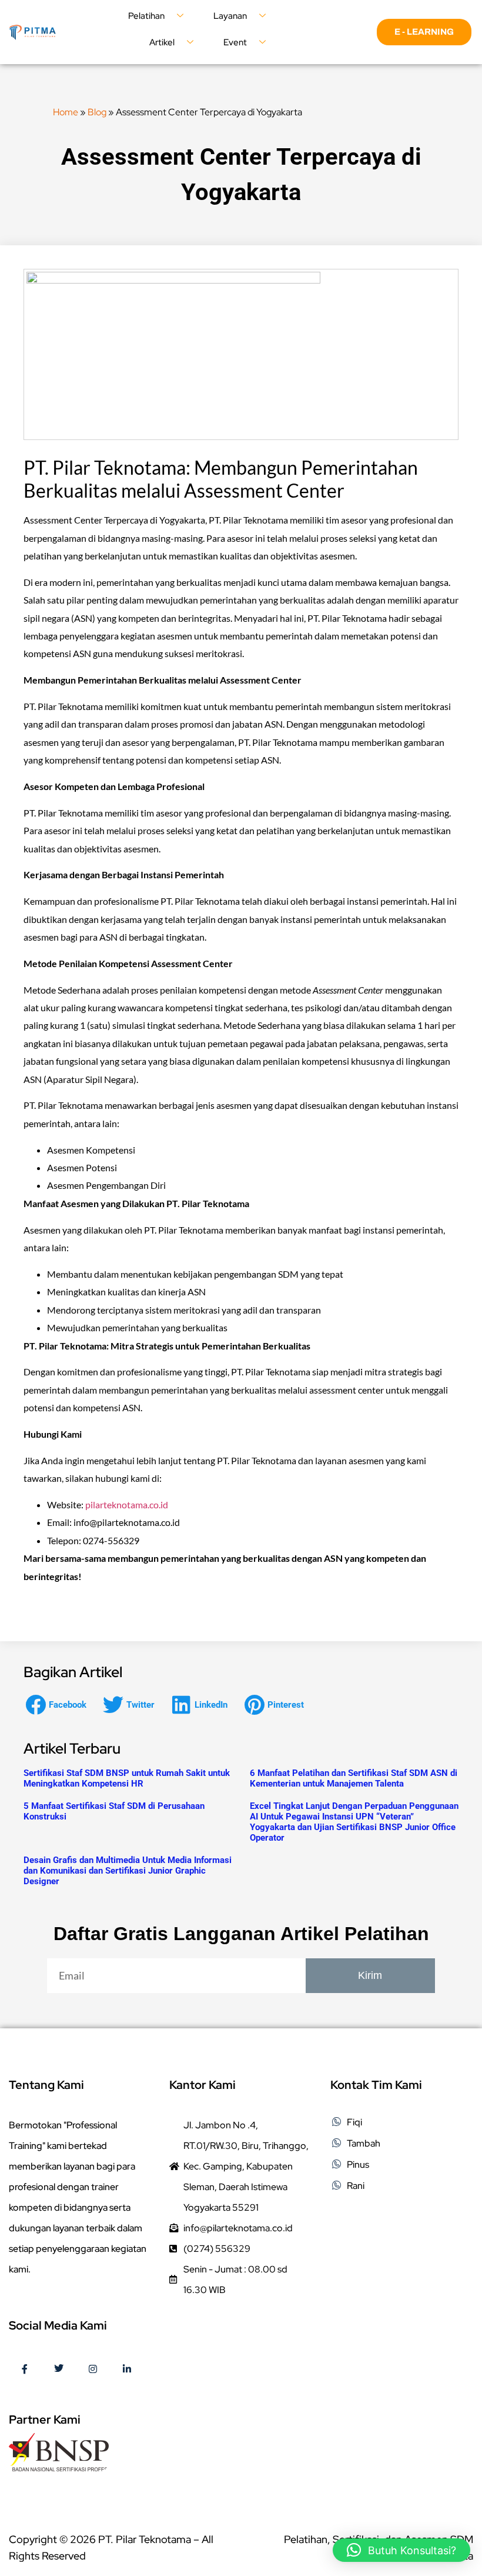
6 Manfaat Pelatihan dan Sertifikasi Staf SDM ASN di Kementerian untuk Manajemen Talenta (354, 1778)
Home (66, 112)
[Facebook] (25, 2370)
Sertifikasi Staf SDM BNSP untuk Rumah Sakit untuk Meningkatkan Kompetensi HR (127, 1778)
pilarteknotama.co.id (127, 1504)
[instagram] (93, 2370)
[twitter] (59, 2370)
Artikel (162, 42)
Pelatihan (146, 16)
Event (235, 42)
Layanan (230, 16)
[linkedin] (127, 2370)
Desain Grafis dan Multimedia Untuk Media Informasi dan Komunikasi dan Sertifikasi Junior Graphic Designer (128, 1871)
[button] (59, 1704)
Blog (97, 112)
